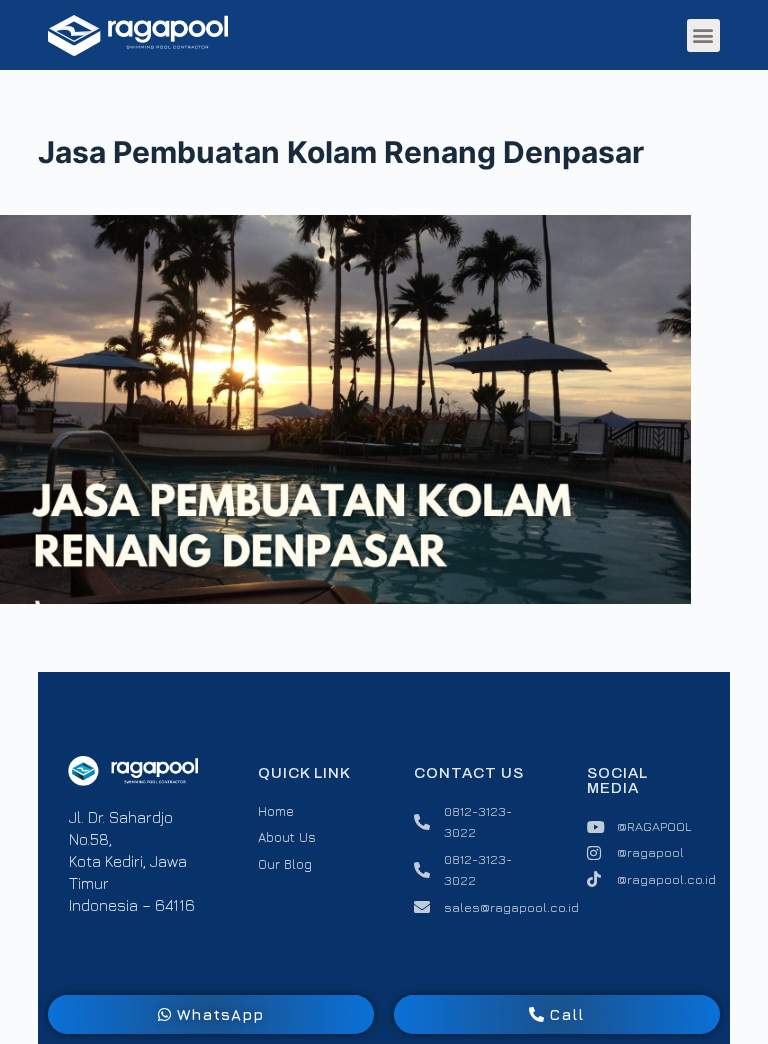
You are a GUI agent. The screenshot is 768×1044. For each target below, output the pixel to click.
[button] (703, 35)
